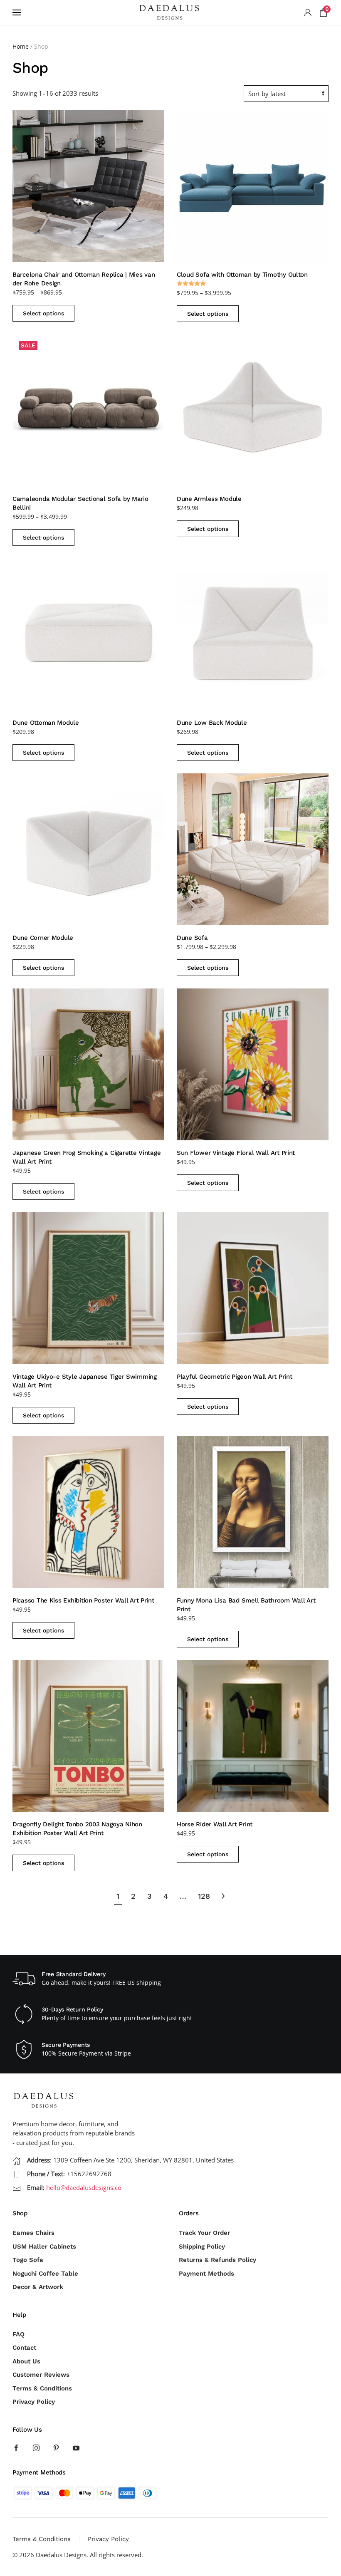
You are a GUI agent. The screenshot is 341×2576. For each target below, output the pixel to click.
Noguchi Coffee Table (45, 2274)
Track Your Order (204, 2233)
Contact (24, 2348)
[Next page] (223, 1896)
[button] (17, 12)
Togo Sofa (28, 2260)
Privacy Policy (34, 2402)
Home (21, 46)
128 (204, 1896)
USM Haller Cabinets (44, 2247)
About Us (26, 2361)
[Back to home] (170, 12)
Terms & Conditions (42, 2388)
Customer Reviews (41, 2375)
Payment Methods (206, 2274)
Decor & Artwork (38, 2287)
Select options (43, 313)
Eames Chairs (33, 2233)
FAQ (19, 2334)
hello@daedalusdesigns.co (84, 2187)
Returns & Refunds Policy (217, 2260)
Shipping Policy (202, 2247)
